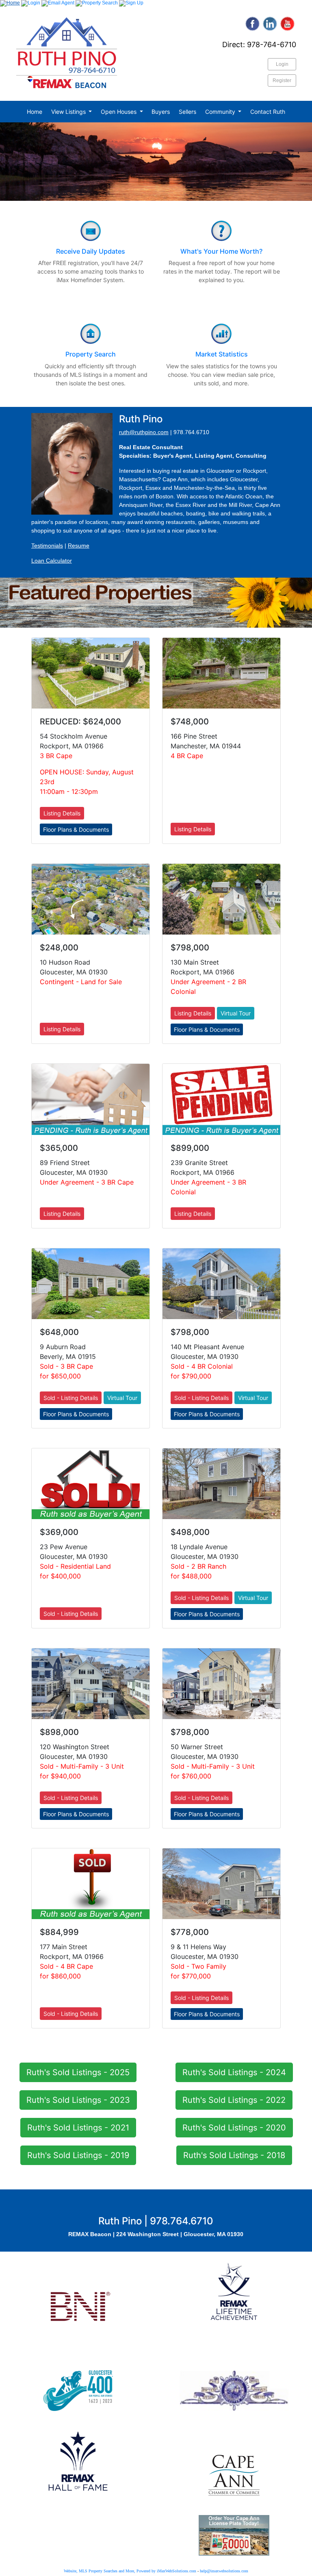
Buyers (161, 112)
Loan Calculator (52, 561)
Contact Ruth (268, 112)
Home (35, 112)
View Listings (69, 112)
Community (221, 112)
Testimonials (47, 546)
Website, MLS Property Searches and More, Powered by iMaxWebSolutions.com (130, 2571)
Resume (79, 546)
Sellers (187, 112)
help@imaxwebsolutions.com (224, 2571)
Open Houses (119, 112)
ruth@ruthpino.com (144, 432)
